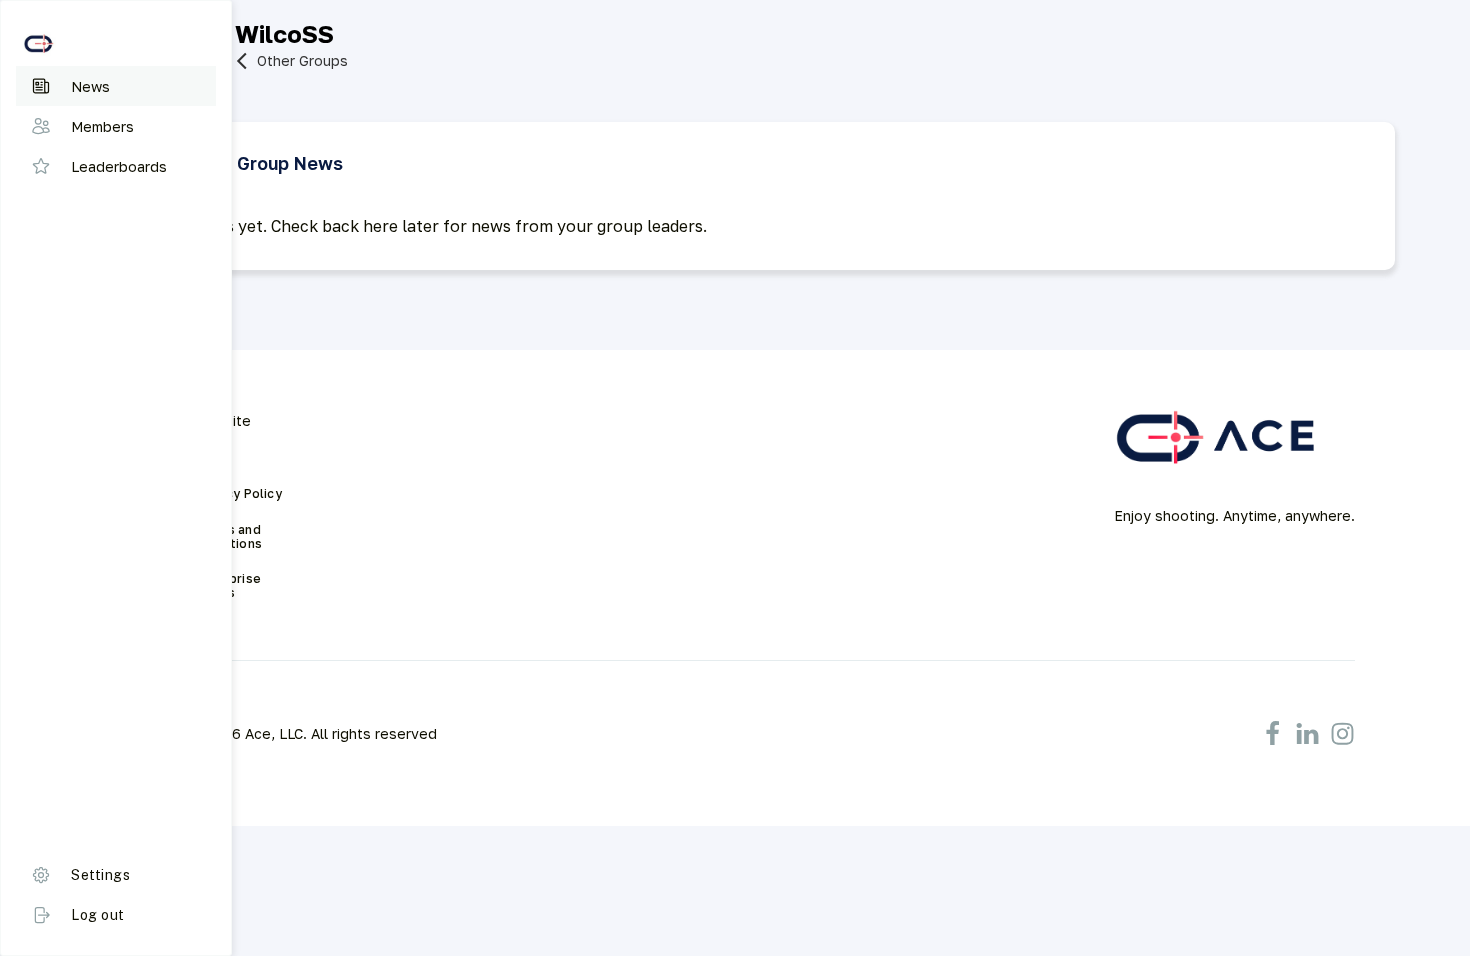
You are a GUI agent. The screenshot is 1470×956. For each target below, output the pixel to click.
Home (213, 458)
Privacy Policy (238, 494)
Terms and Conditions (229, 537)
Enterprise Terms (229, 586)
